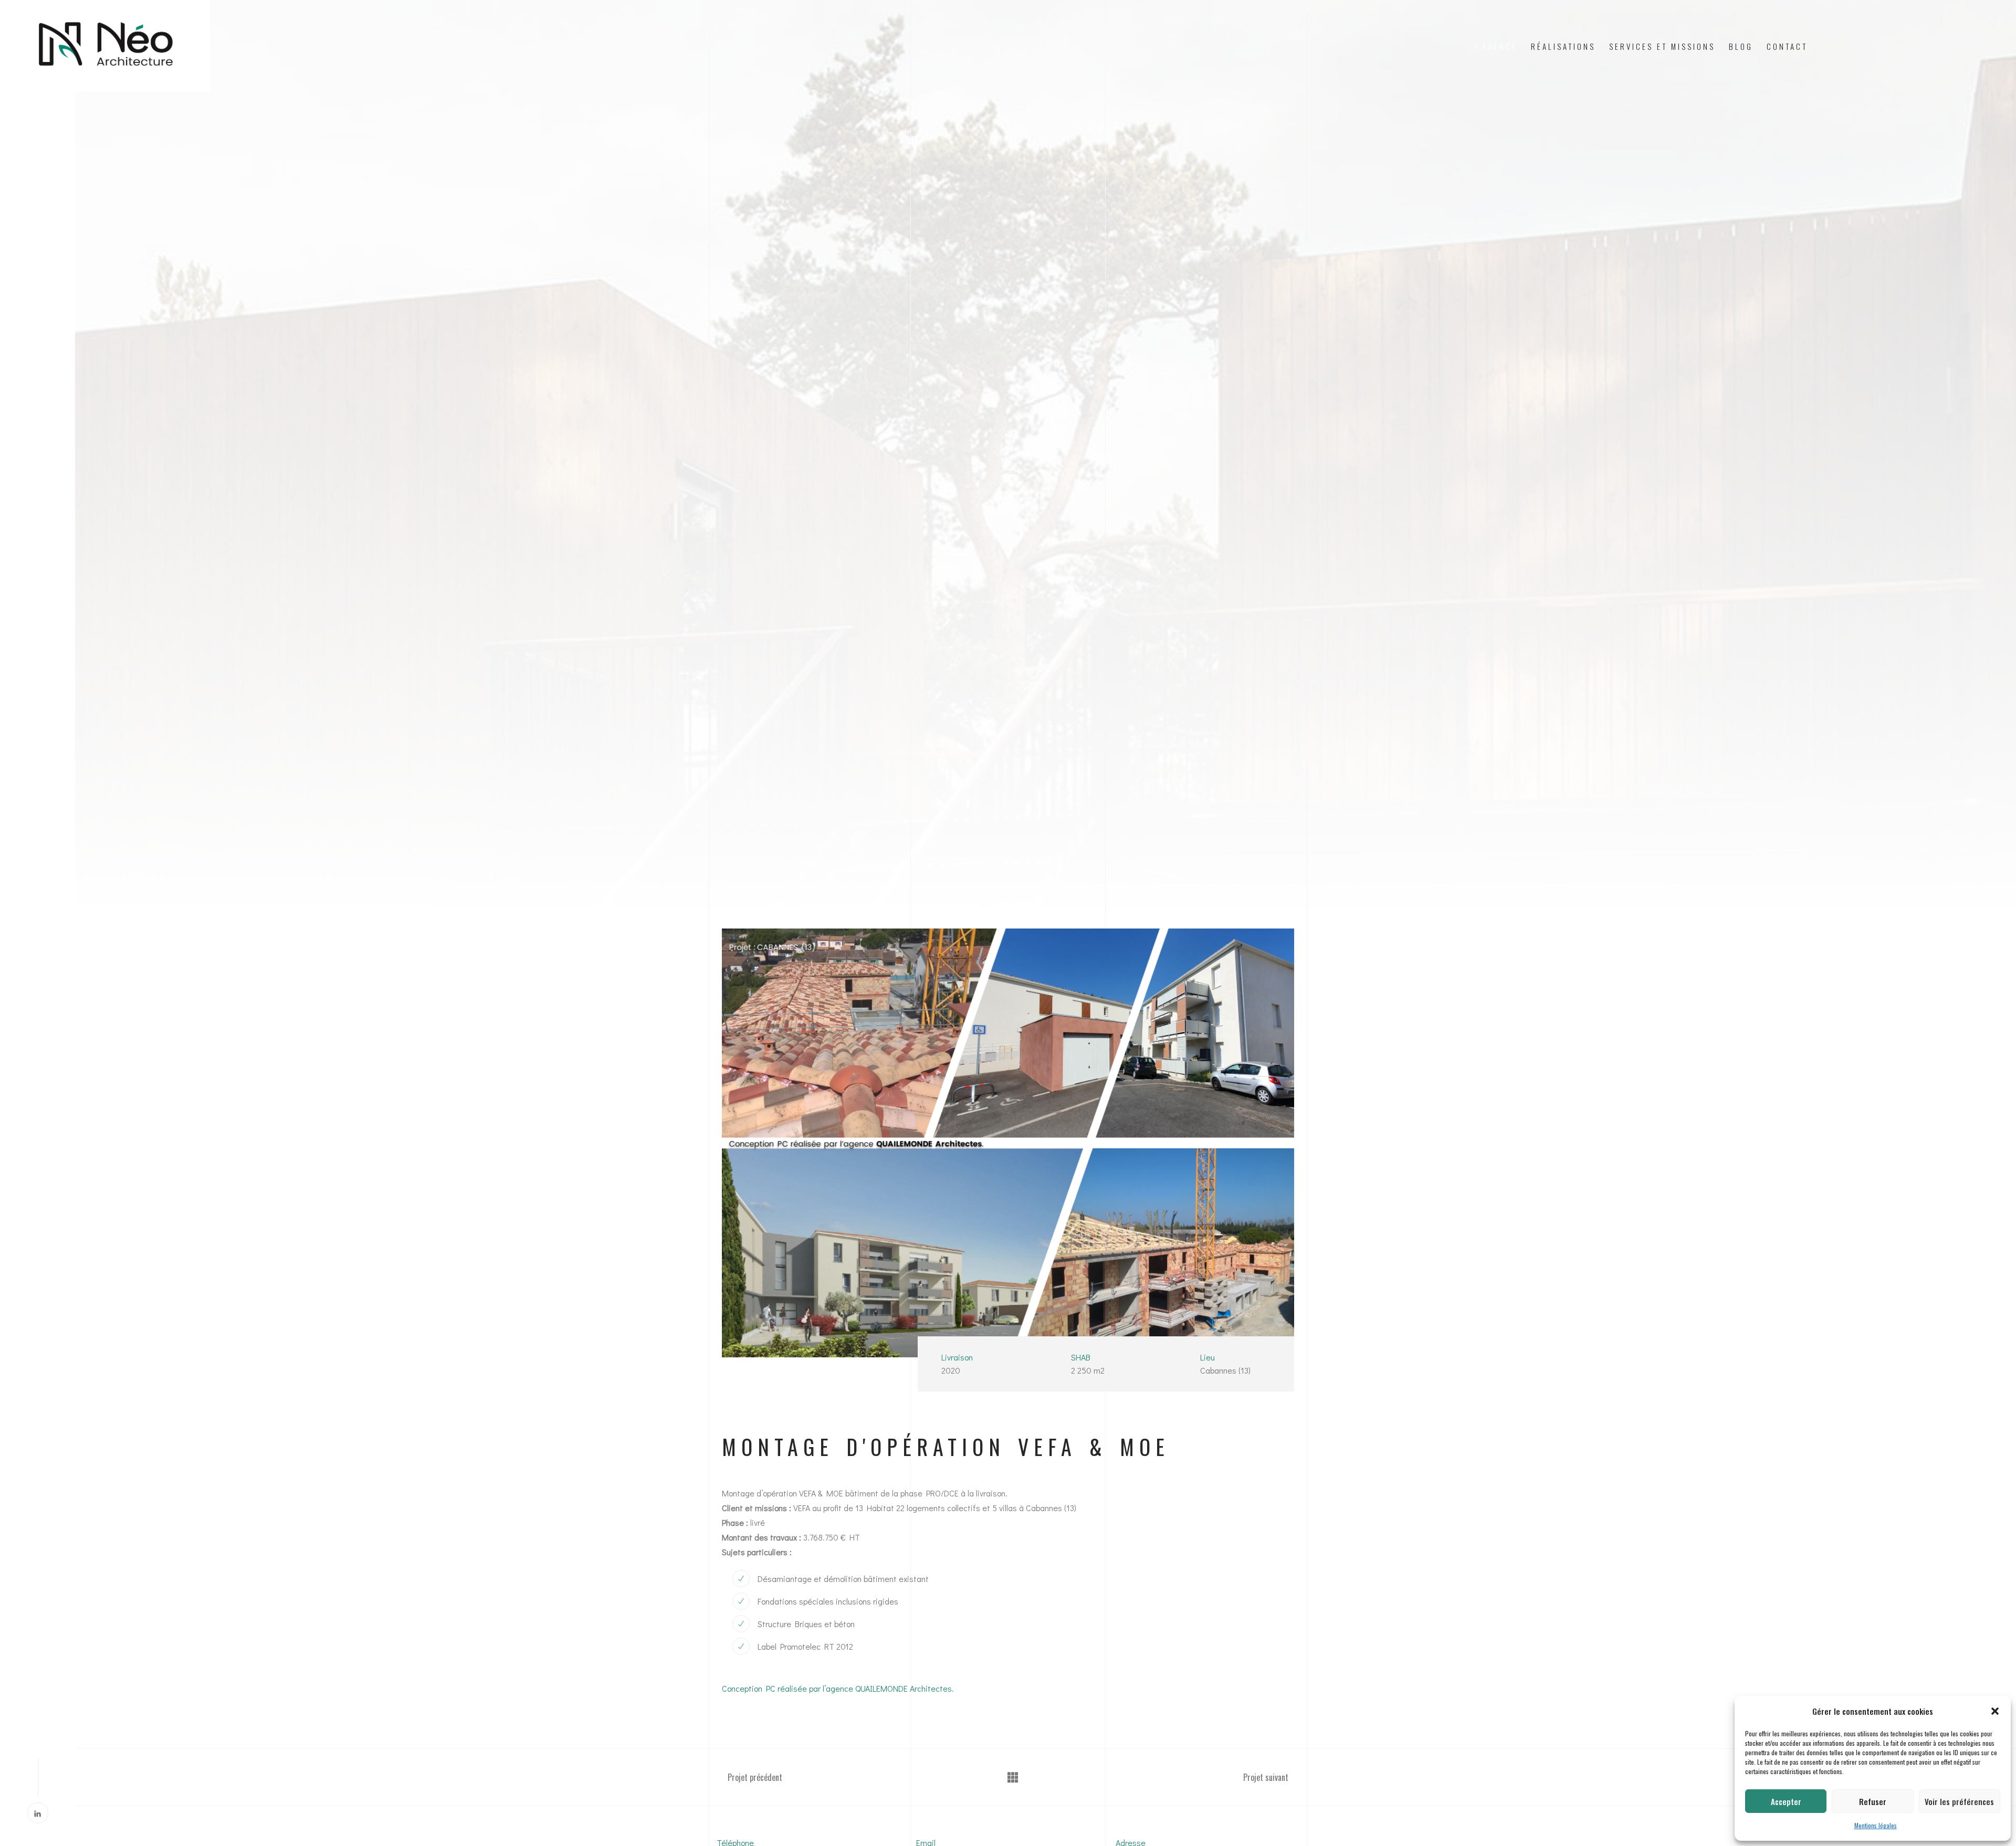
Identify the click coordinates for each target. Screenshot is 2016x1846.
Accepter (1786, 1801)
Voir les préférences (1959, 1801)
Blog (1741, 46)
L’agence (1496, 46)
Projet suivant (1267, 1777)
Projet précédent (754, 1777)
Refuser (1873, 1801)
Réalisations (1563, 46)
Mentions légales (1876, 1825)
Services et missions (1662, 46)
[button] (1995, 1711)
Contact (1787, 46)
